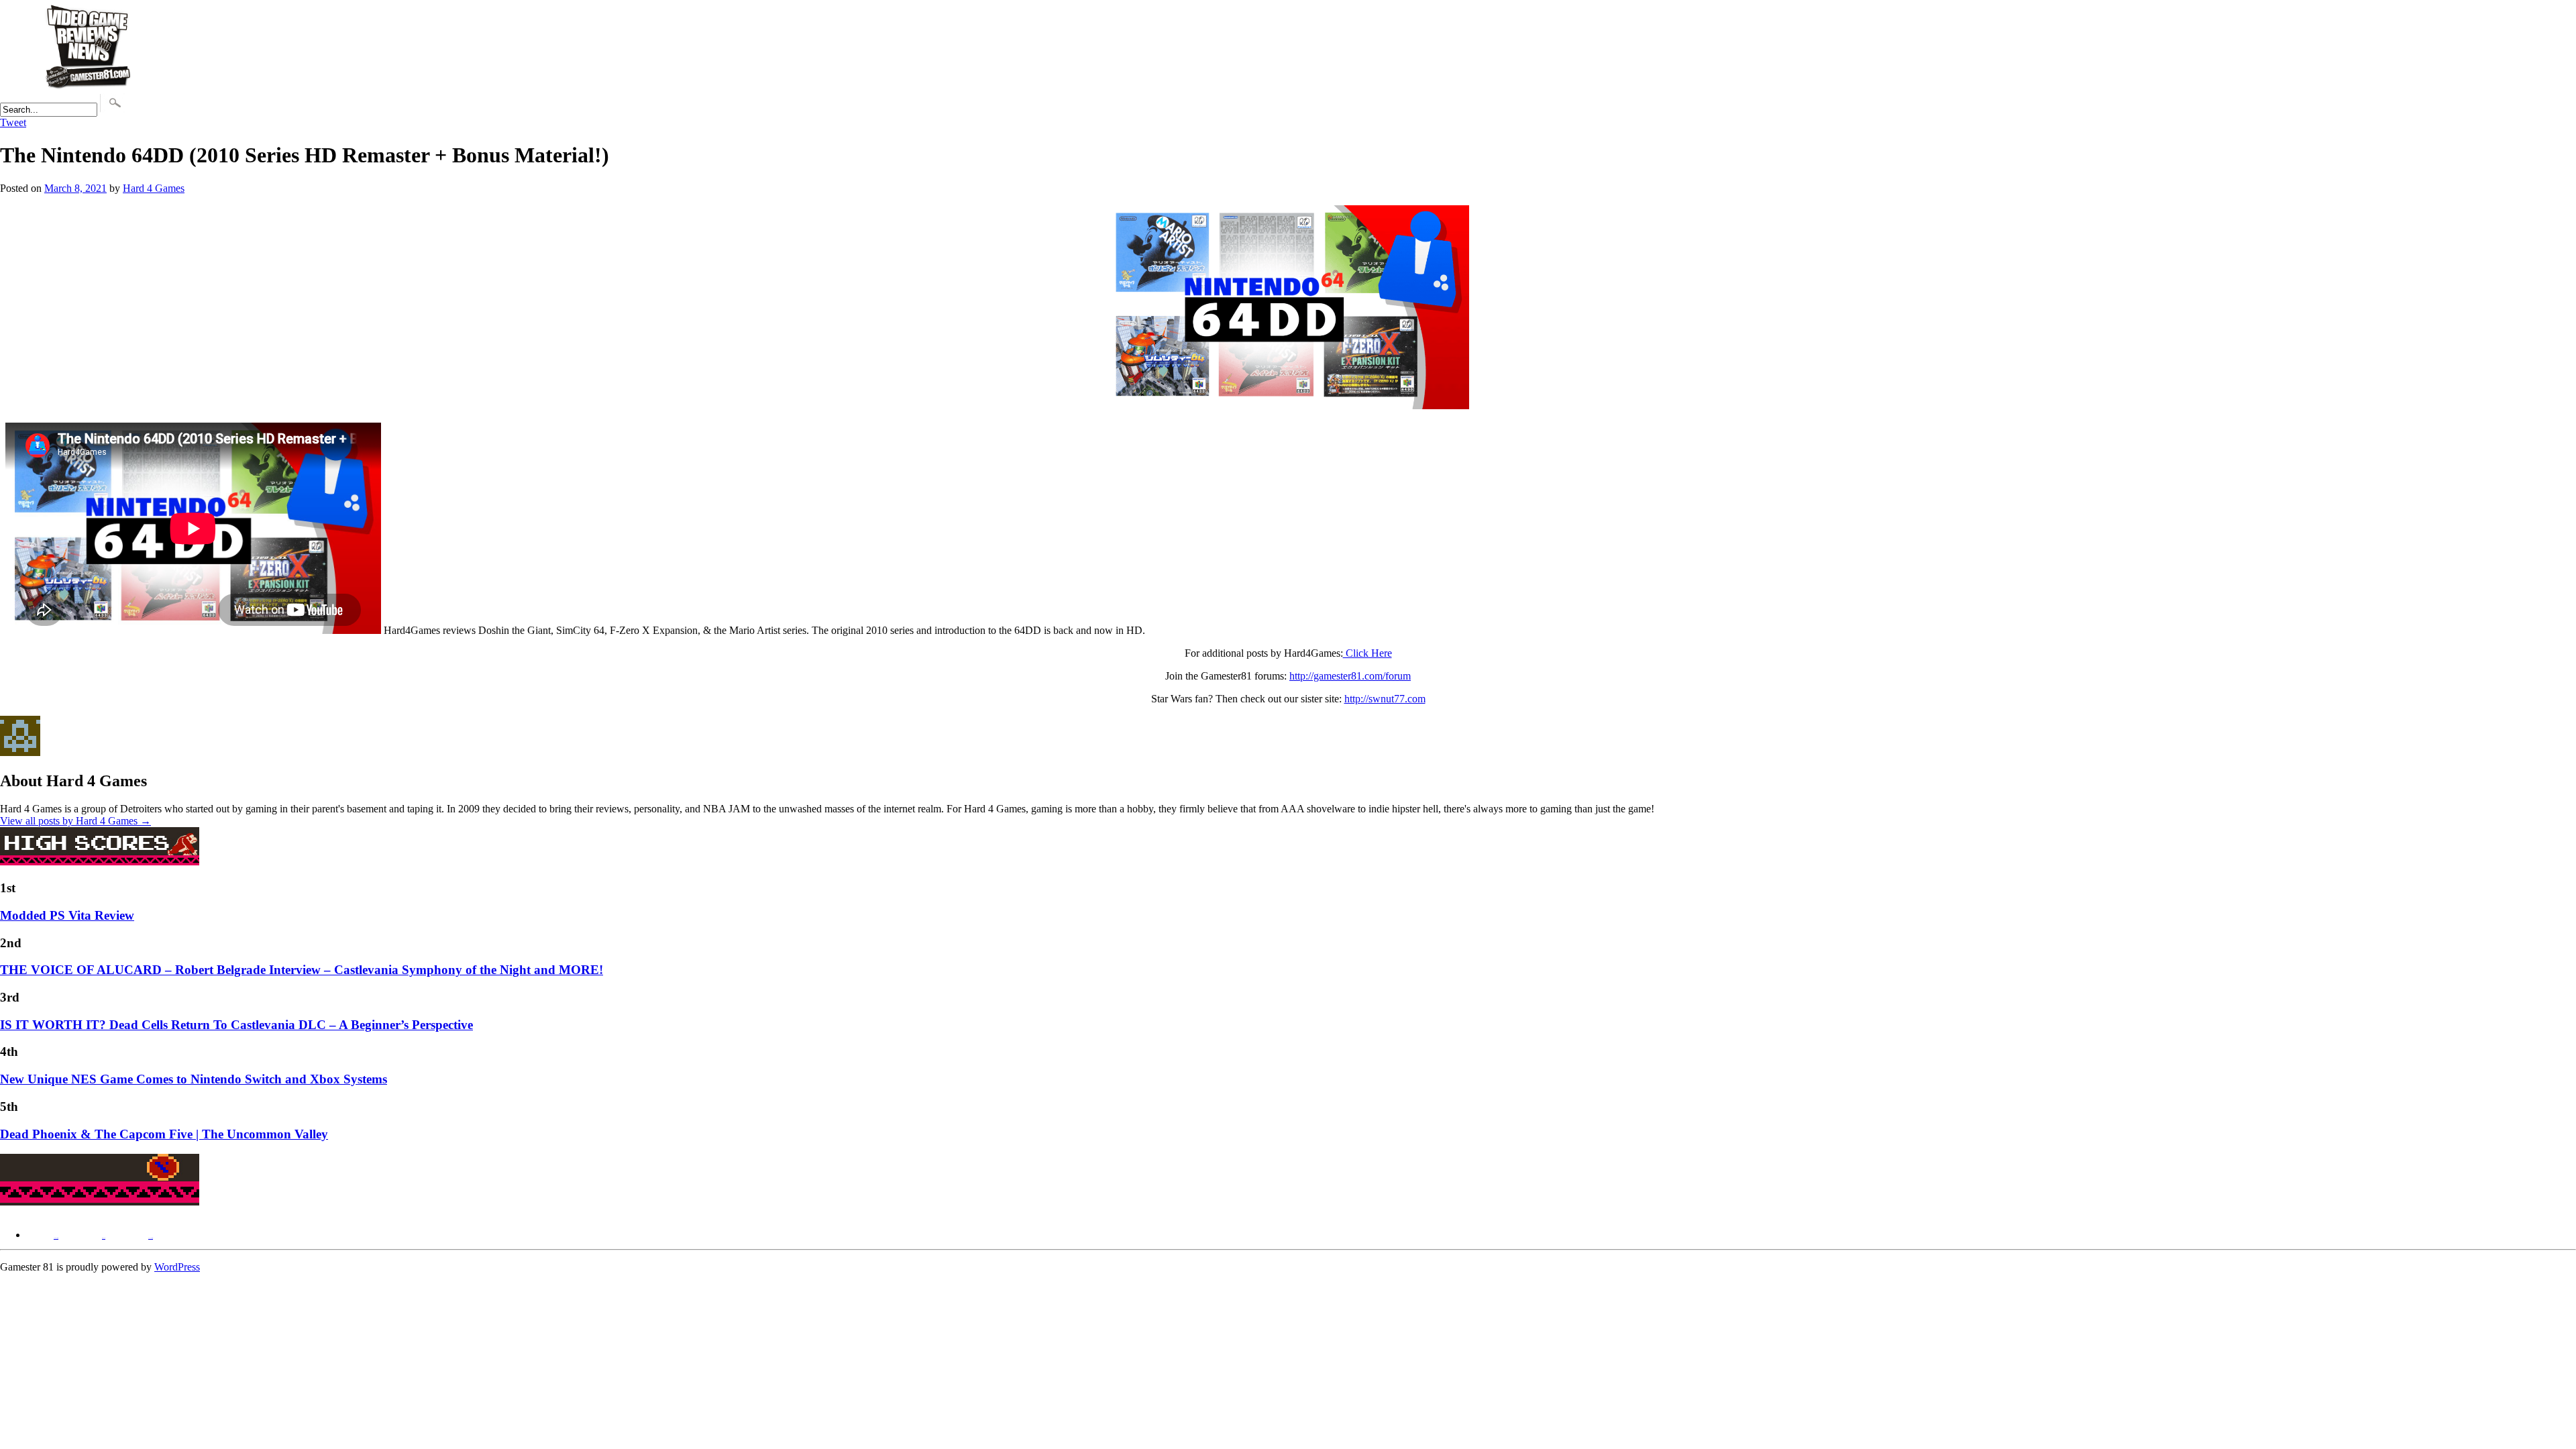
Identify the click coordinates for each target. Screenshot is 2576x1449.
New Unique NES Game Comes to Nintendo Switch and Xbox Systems (194, 1079)
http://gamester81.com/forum (1350, 676)
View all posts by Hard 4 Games (75, 821)
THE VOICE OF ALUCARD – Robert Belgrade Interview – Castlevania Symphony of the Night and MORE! (302, 970)
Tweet (13, 122)
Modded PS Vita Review (67, 915)
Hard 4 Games (154, 188)
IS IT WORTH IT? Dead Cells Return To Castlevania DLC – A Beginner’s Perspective (236, 1025)
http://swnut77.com (1385, 699)
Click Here (1367, 653)
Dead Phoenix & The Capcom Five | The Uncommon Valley (164, 1134)
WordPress (177, 1267)
